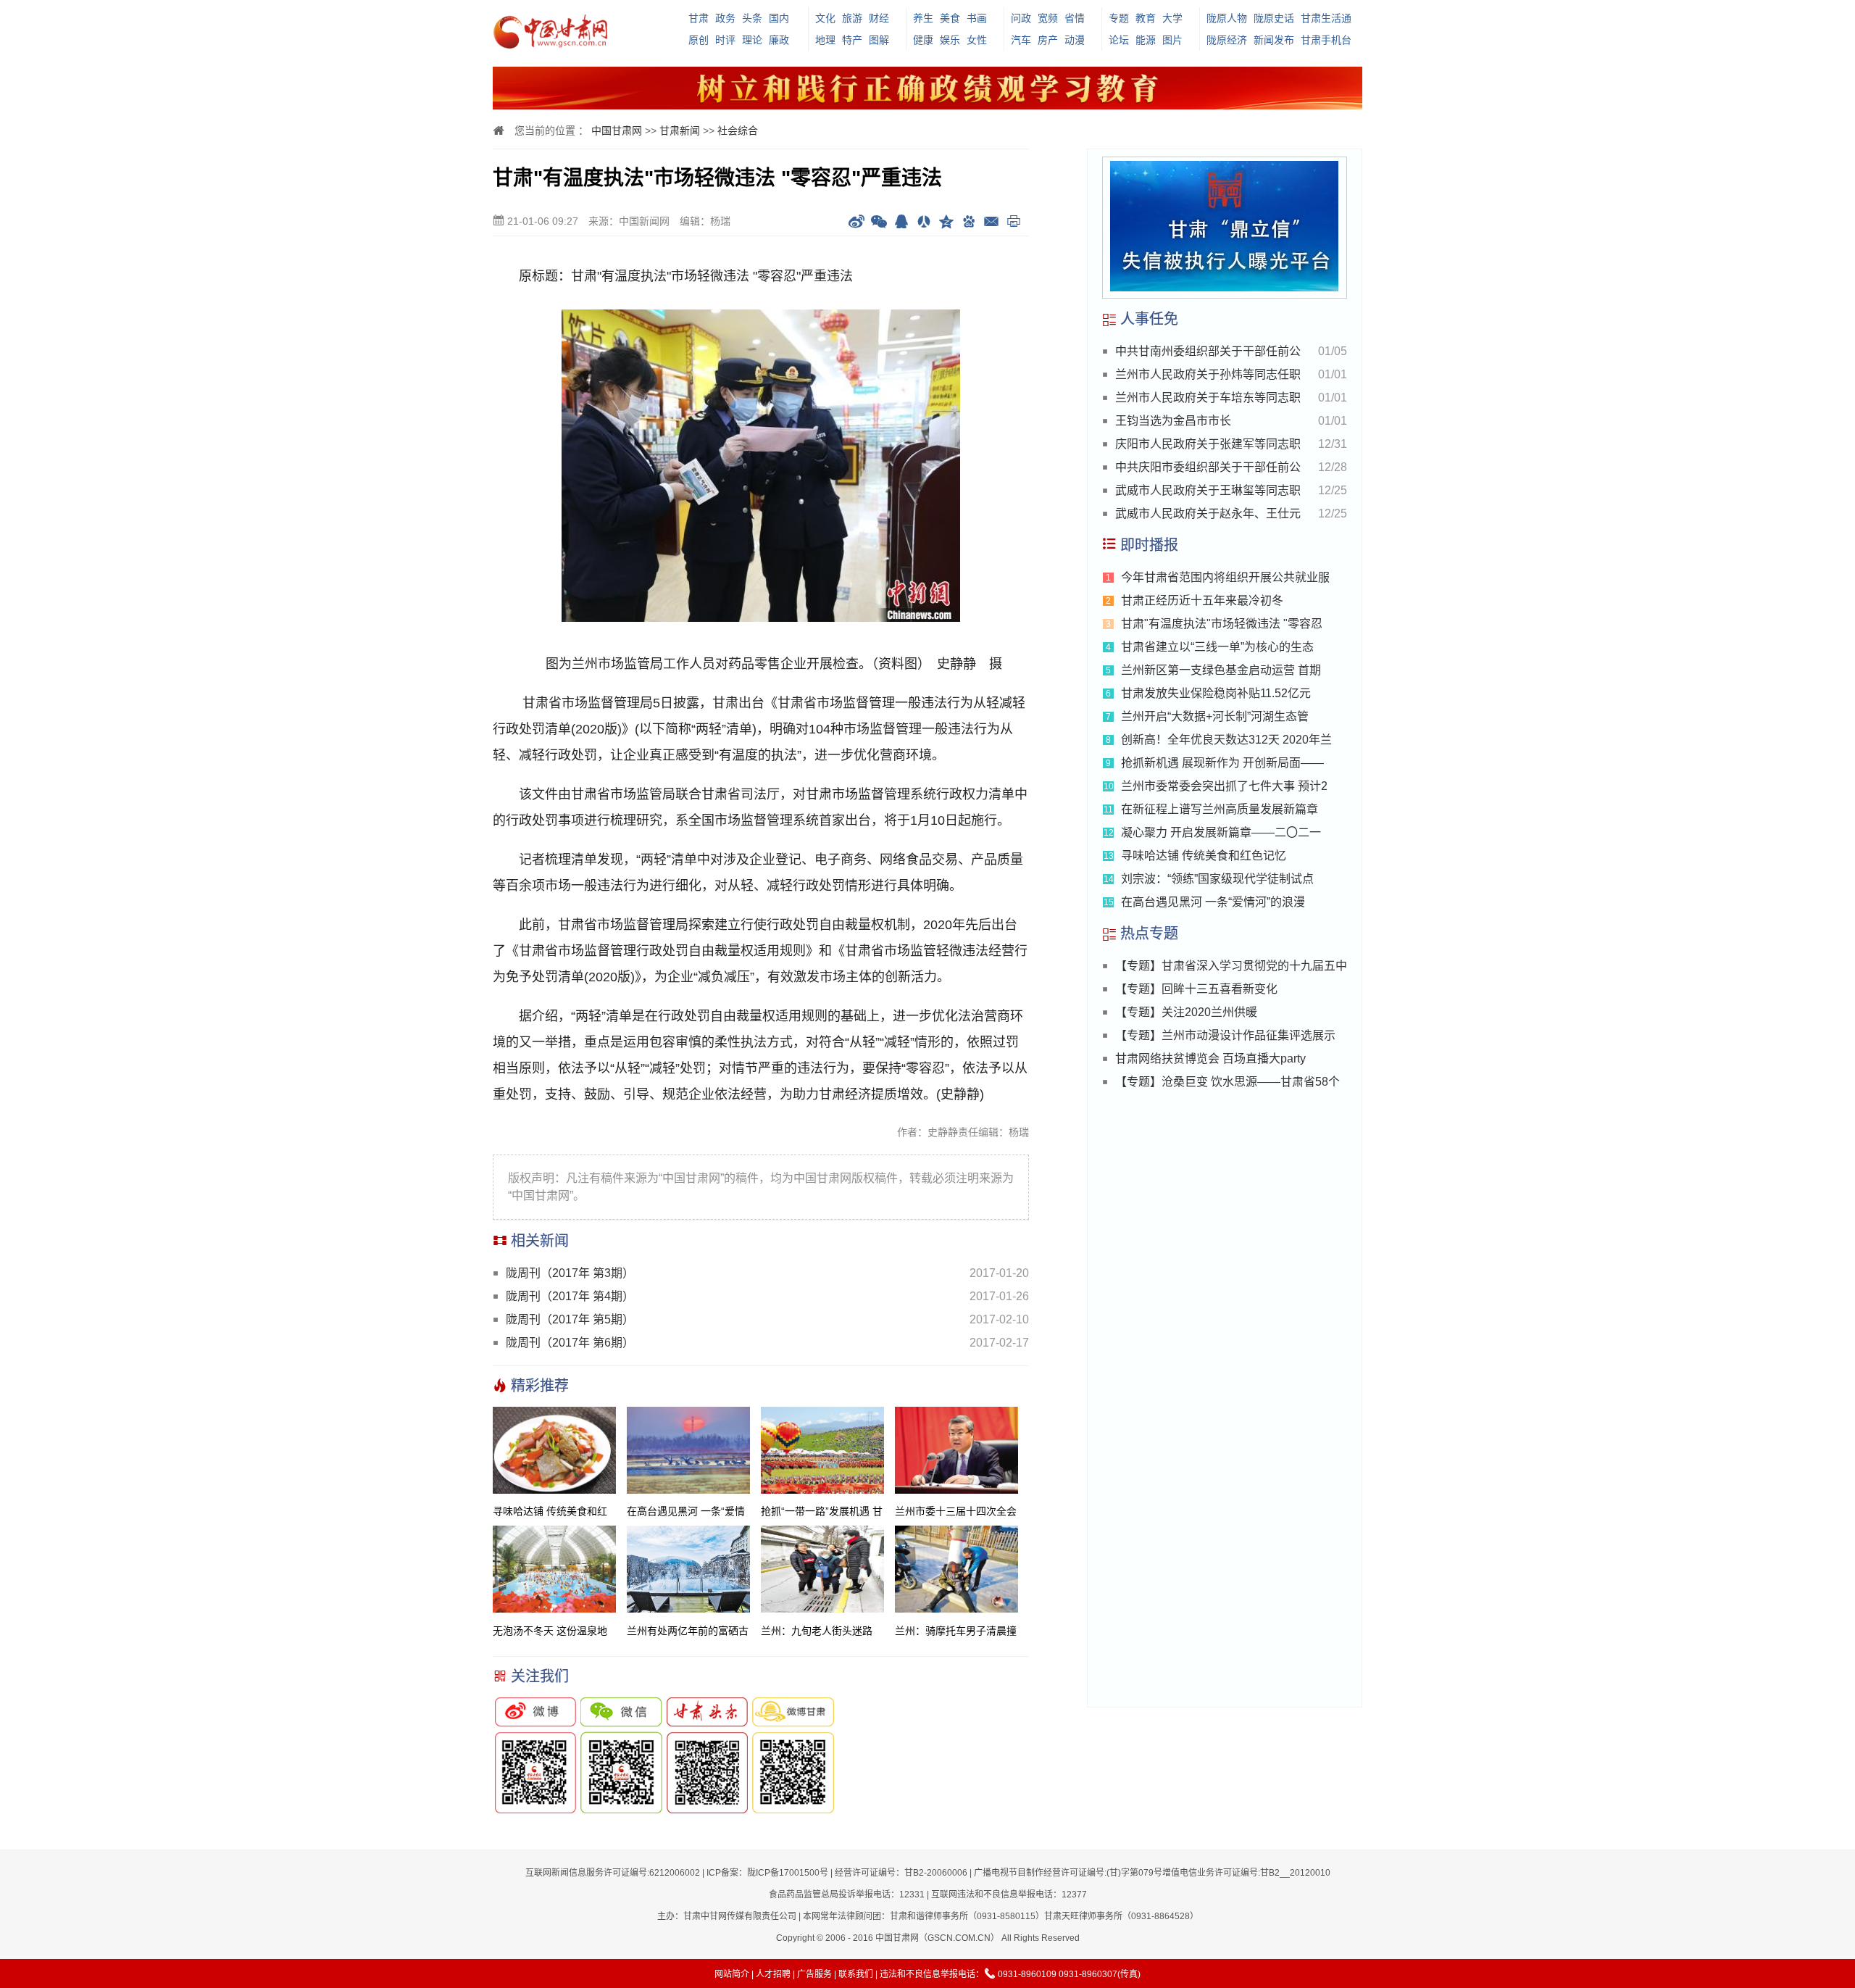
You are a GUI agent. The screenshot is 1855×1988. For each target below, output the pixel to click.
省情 (1075, 18)
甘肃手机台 (1326, 40)
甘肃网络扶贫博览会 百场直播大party (1210, 1059)
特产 (852, 40)
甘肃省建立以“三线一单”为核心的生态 (1217, 647)
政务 (725, 18)
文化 (825, 18)
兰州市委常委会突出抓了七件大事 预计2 (1224, 786)
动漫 (1075, 40)
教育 (1146, 18)
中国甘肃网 (617, 130)
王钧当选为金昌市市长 (1173, 421)
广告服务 (814, 1974)
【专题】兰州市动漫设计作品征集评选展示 (1225, 1035)
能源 (1146, 40)
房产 (1048, 40)
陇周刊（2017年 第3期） (570, 1273)
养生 (923, 18)
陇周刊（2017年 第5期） (570, 1319)
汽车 (1021, 40)
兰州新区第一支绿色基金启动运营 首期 (1221, 670)
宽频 (1048, 18)
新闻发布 (1274, 40)
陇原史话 (1274, 18)
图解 (879, 40)
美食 (950, 18)
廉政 (779, 40)
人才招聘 (773, 1974)
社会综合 (738, 130)
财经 (879, 18)
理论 (752, 40)
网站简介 (732, 1974)
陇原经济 (1227, 40)
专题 (1119, 18)
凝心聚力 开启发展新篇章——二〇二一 (1221, 832)
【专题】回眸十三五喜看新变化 (1196, 989)
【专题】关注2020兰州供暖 (1186, 1012)
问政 (1021, 18)
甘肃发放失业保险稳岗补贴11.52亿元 (1216, 693)
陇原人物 (1227, 18)
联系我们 (856, 1974)
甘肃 (699, 18)
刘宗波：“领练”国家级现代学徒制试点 (1217, 879)
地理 (825, 40)
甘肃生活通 (1326, 18)
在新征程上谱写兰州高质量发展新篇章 (1220, 809)
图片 (1172, 40)
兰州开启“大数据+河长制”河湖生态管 (1215, 716)
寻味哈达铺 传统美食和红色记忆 (1204, 856)
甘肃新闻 (680, 130)
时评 (725, 40)
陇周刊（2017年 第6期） (570, 1343)
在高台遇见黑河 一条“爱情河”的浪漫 (1213, 902)
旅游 (852, 18)
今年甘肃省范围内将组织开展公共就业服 (1225, 577)
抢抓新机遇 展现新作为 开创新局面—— (1222, 763)
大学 (1172, 18)
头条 (752, 18)
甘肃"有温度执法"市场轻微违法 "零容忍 (1222, 624)
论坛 (1119, 40)
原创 (699, 40)
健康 (923, 40)
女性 (977, 40)
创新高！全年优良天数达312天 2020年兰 (1226, 740)
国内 (779, 18)
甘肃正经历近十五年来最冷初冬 (1202, 600)
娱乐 (950, 40)
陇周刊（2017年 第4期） (570, 1296)
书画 (977, 18)
